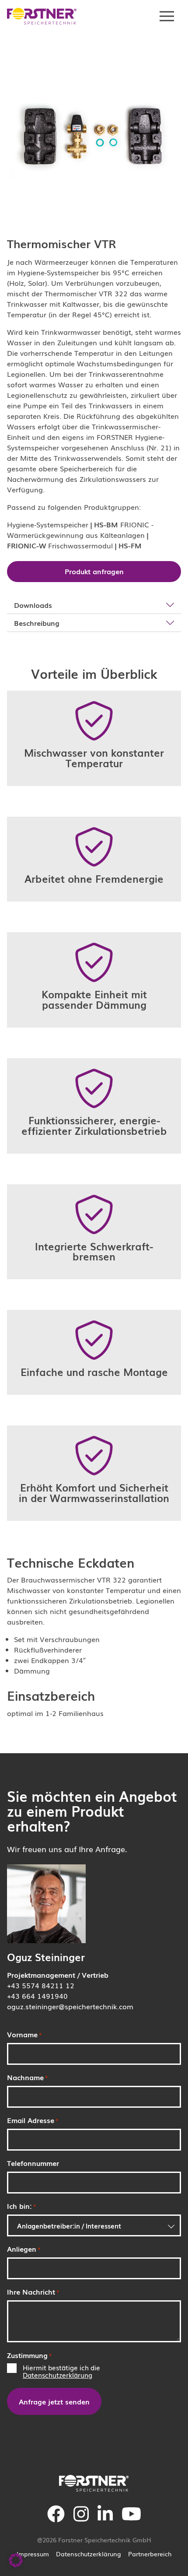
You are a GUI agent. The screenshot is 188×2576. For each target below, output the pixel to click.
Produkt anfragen (94, 571)
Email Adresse (33, 2120)
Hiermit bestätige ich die (61, 2371)
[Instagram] (81, 2520)
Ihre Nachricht (33, 2292)
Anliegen (24, 2249)
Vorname (24, 2034)
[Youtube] (131, 2520)
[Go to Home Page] (42, 16)
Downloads (33, 605)
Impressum (33, 2554)
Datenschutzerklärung (57, 2375)
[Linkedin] (105, 2520)
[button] (16, 2560)
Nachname (28, 2077)
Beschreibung (37, 623)
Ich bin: (22, 2206)
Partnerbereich (150, 2554)
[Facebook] (56, 2520)
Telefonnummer (33, 2163)
